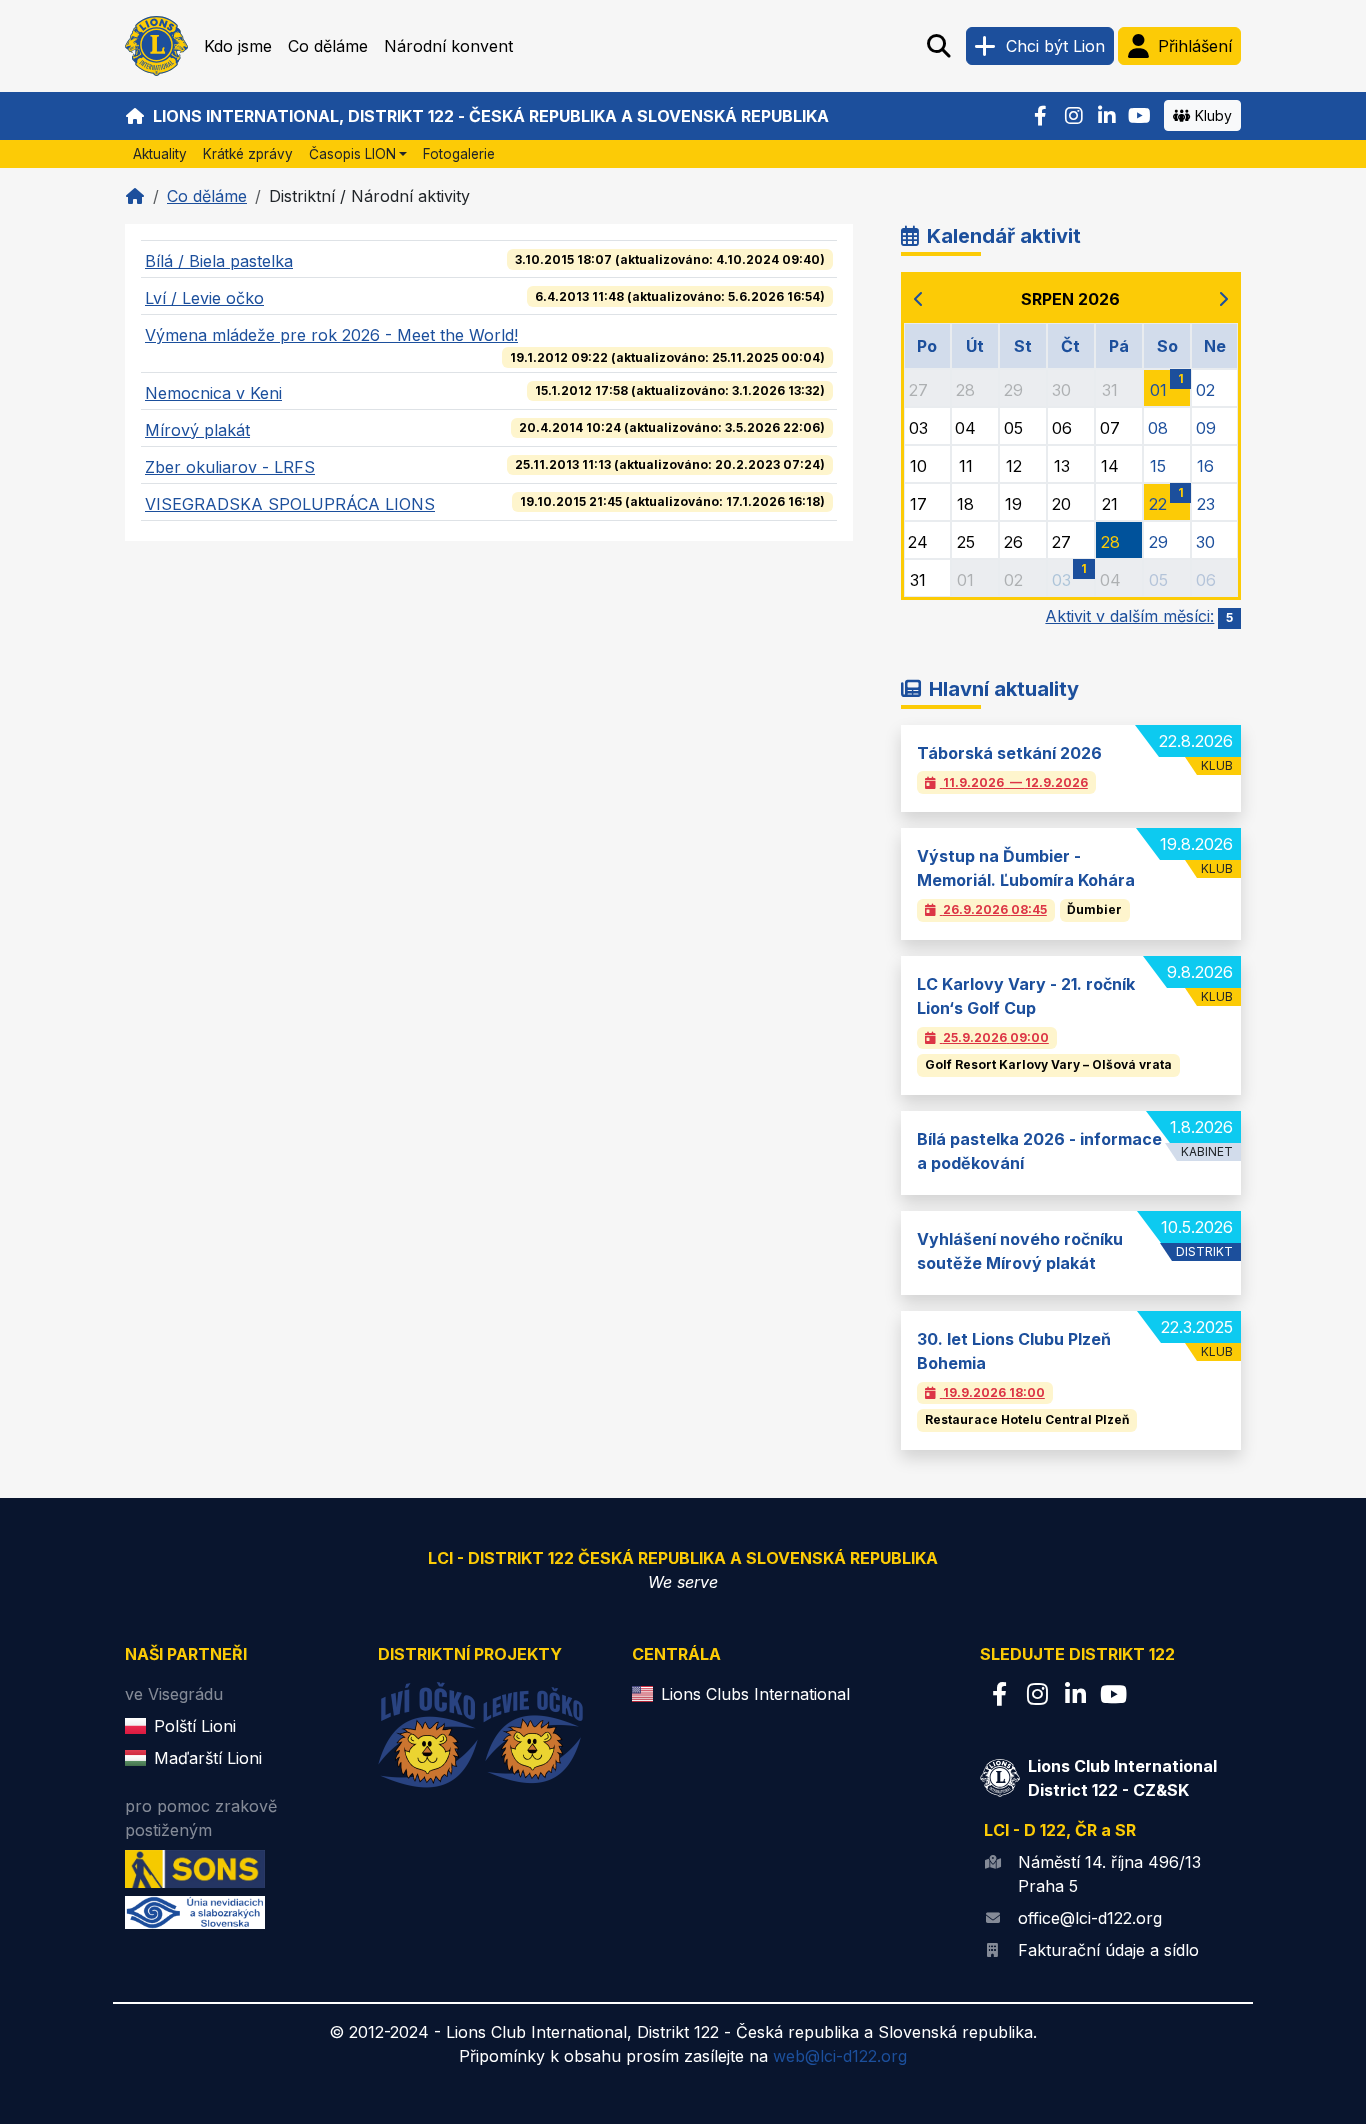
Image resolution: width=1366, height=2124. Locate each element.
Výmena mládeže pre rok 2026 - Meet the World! (331, 335)
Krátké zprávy (248, 154)
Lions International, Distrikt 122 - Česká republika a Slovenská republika (491, 116)
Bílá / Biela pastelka (219, 261)
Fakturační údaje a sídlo (1108, 1950)
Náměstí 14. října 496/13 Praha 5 (1109, 1874)
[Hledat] (939, 46)
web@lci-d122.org (840, 2056)
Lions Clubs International (755, 1694)
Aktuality (160, 154)
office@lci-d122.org (1090, 1918)
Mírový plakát (197, 430)
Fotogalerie (459, 154)
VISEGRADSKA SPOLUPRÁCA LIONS (290, 504)
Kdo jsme (238, 46)
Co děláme (328, 46)
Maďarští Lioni (208, 1758)
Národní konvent (448, 46)
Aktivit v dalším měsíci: (1139, 616)
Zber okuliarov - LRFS (230, 467)
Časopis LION (352, 154)
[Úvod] (135, 196)
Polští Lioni (195, 1726)
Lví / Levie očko (204, 298)
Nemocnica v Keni (213, 393)
